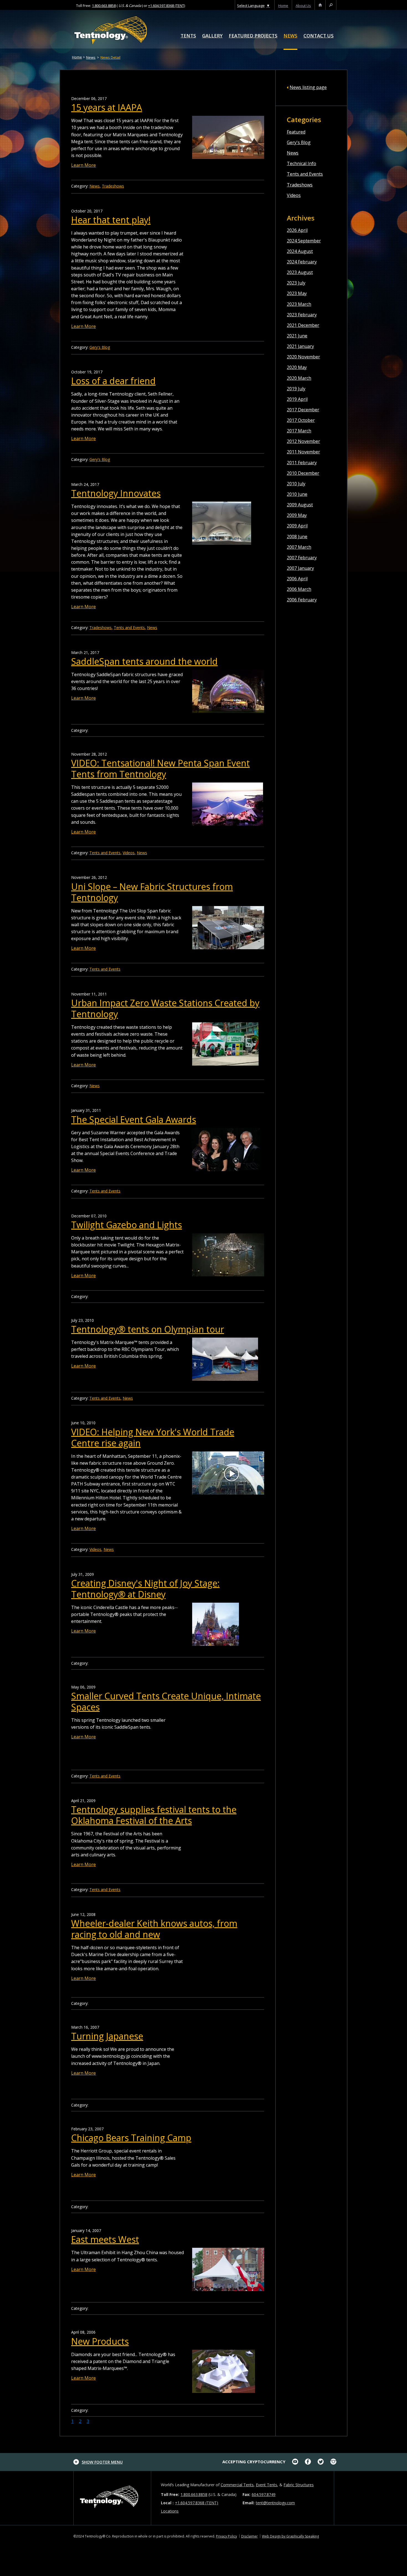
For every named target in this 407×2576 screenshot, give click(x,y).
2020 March (299, 378)
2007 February (302, 558)
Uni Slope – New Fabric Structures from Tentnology (152, 892)
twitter (321, 2462)
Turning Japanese (107, 2036)
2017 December (303, 410)
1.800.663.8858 (104, 6)
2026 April (297, 230)
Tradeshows (300, 185)
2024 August (300, 251)
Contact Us (319, 36)
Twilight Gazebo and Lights (127, 1225)
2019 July (296, 389)
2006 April (297, 579)
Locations (170, 2511)
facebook (308, 2462)
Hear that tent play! (111, 220)
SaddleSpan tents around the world (144, 661)
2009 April (297, 526)
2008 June (297, 537)
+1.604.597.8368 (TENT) (167, 6)
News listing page (308, 87)
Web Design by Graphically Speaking (290, 2536)
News (290, 36)
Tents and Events (305, 174)
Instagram (333, 2462)
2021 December (303, 325)
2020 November (303, 357)
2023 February (302, 315)
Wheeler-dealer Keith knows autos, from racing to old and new (154, 1929)
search (331, 6)
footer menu (102, 2462)
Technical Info (302, 163)
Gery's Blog (299, 142)
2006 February (302, 600)
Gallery (212, 36)
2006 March (299, 589)
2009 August (300, 505)
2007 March (299, 547)
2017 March (299, 431)
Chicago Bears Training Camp (131, 2138)
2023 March (299, 304)
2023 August (300, 272)
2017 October (301, 420)
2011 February (302, 463)
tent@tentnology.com (275, 2503)
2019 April (297, 399)
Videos (294, 195)
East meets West (105, 2239)
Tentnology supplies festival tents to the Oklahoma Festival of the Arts (154, 1815)
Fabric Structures (299, 2485)
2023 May (297, 293)
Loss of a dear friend (113, 381)
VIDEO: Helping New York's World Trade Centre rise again (153, 1437)
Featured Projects (253, 36)
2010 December (303, 473)
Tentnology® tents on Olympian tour (148, 1329)
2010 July (296, 484)
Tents (188, 36)
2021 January (300, 346)
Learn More (83, 165)
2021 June (297, 336)
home (283, 6)
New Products (100, 2341)
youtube (295, 2462)
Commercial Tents (237, 2485)
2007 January (300, 568)
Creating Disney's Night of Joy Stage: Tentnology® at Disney (145, 1589)
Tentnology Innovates (116, 493)
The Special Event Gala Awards (134, 1119)
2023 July (296, 283)
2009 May (297, 515)
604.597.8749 (264, 2494)
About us (303, 6)
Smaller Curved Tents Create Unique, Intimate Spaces (166, 1701)
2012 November (303, 441)
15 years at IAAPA (107, 107)
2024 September (304, 241)
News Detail (110, 57)
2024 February (302, 262)
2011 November (303, 452)
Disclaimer (249, 2536)
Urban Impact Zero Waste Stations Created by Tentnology (165, 1008)
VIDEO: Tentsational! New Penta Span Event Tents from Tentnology (160, 769)
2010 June (297, 494)
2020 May (297, 367)
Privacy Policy (226, 2536)
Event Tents (266, 2485)
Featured (296, 132)
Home (77, 57)
